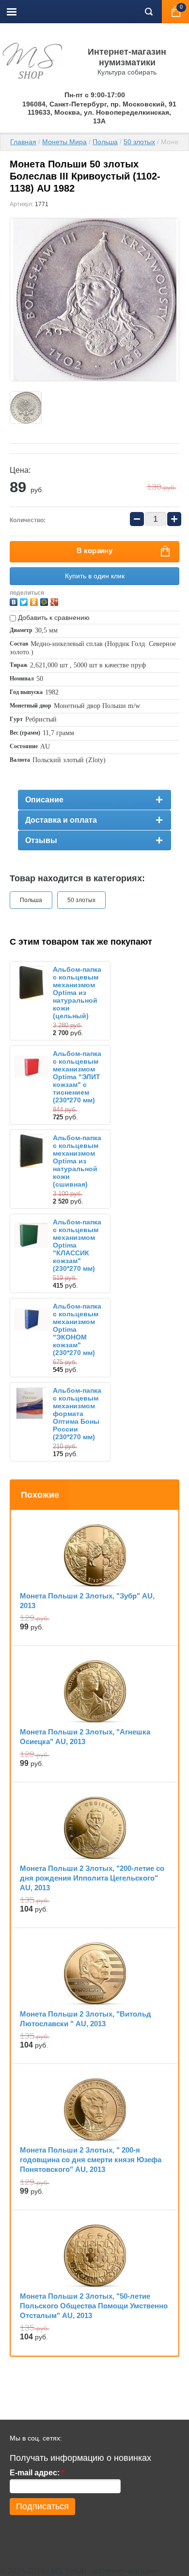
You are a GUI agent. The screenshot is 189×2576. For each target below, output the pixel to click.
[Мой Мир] (45, 601)
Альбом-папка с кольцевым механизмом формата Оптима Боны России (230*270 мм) (77, 1414)
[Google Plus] (55, 601)
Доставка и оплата (61, 820)
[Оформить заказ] (175, 12)
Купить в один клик (95, 576)
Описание (44, 800)
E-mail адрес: (37, 2473)
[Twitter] (25, 601)
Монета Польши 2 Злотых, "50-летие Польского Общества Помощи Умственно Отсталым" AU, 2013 (94, 2306)
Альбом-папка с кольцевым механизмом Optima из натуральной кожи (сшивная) (77, 1161)
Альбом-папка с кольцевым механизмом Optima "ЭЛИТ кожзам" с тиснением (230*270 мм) (77, 1077)
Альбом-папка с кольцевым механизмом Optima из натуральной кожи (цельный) (77, 993)
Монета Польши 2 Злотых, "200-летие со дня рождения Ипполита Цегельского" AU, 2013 (92, 1878)
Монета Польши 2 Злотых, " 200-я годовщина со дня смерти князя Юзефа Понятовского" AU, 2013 (91, 2160)
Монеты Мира (64, 142)
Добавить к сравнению (53, 618)
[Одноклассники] (35, 601)
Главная (23, 142)
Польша (105, 142)
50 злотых (139, 142)
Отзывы (41, 840)
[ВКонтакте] (15, 601)
